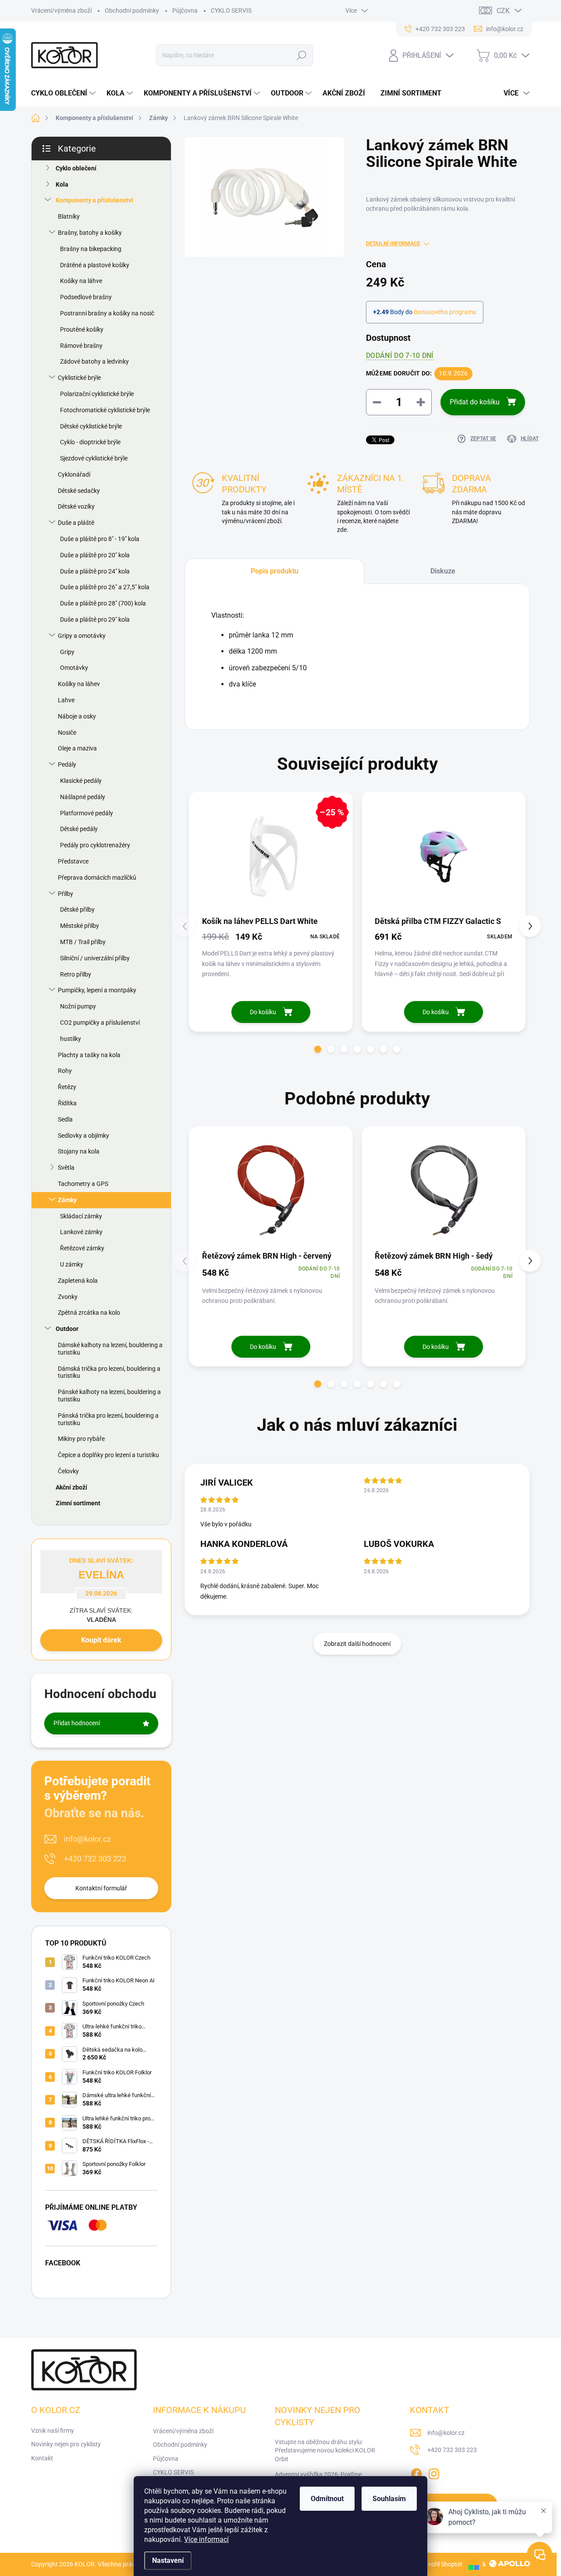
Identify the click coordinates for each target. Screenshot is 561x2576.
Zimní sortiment (78, 1503)
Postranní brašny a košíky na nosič (107, 313)
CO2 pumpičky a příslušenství (100, 1023)
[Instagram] (434, 2472)
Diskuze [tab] (443, 571)
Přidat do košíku (475, 402)
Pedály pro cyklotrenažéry (95, 845)
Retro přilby (76, 974)
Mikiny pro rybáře (81, 1439)
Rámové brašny (81, 346)
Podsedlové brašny (86, 297)
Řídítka (67, 1103)
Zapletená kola (78, 1281)
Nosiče (67, 732)
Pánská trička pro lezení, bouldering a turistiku (108, 1419)
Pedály (67, 764)
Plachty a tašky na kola (89, 1055)
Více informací (206, 2539)
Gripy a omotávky (82, 636)
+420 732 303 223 (95, 1859)
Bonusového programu (445, 312)
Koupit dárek (101, 1640)
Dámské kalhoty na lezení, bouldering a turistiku (110, 1349)
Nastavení (168, 2560)
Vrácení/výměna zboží (61, 11)
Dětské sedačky (79, 491)
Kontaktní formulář (101, 1888)
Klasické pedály (81, 781)
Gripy (67, 652)
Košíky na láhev (79, 684)
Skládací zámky (81, 1216)
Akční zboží (71, 1487)
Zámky (67, 1200)
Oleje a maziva (77, 748)
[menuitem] (64, 93)
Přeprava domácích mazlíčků (97, 878)
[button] (318, 1049)
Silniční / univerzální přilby (95, 958)
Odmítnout (327, 2499)
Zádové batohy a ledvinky (94, 361)
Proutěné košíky (82, 329)
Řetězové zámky (82, 1248)
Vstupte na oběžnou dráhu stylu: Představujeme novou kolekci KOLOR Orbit (325, 2450)
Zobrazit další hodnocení (357, 1644)
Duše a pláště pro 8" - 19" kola (100, 539)
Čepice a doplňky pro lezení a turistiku (108, 1455)
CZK (503, 11)
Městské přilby (80, 926)
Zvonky (68, 1297)
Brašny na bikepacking (91, 249)
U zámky (72, 1264)
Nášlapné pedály (83, 797)
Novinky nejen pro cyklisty (66, 2444)
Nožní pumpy (78, 1006)
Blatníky (69, 216)
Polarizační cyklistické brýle (97, 394)
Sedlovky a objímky (83, 1136)
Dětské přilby (77, 909)
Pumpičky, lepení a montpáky (97, 990)
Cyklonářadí (74, 474)
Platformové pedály (87, 813)
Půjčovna (185, 11)
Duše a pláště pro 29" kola (95, 619)
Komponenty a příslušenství (94, 200)
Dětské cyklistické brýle (91, 426)
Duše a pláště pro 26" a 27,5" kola (105, 587)
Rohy (65, 1071)
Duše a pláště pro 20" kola (95, 555)
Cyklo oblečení (76, 168)
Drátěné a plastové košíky (95, 265)
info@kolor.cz (87, 1839)
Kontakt (42, 2458)
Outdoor (67, 1329)
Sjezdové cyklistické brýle (94, 458)
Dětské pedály (79, 829)
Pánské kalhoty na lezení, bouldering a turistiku (109, 1396)
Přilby (66, 894)
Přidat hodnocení (77, 1723)
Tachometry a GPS (83, 1184)
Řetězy (67, 1087)
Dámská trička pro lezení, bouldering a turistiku (109, 1372)
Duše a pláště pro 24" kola (95, 571)
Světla (66, 1168)
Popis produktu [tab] (275, 571)
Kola (62, 184)
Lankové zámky (81, 1232)
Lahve (66, 700)
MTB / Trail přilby (83, 942)
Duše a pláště (76, 523)
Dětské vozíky (76, 506)
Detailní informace (393, 244)
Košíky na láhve (81, 281)
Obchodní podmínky (132, 11)
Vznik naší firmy (53, 2431)
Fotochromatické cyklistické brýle (105, 410)
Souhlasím (389, 2499)
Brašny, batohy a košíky (90, 233)
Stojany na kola (79, 1151)
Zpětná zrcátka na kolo (89, 1313)
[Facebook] (416, 2472)
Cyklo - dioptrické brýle (90, 442)
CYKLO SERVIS (231, 11)
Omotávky (74, 668)
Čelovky (68, 1471)
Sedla (65, 1119)
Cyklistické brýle (79, 378)
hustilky (71, 1039)
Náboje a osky (77, 716)
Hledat (301, 55)
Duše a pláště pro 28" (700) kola (103, 603)
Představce (73, 861)
